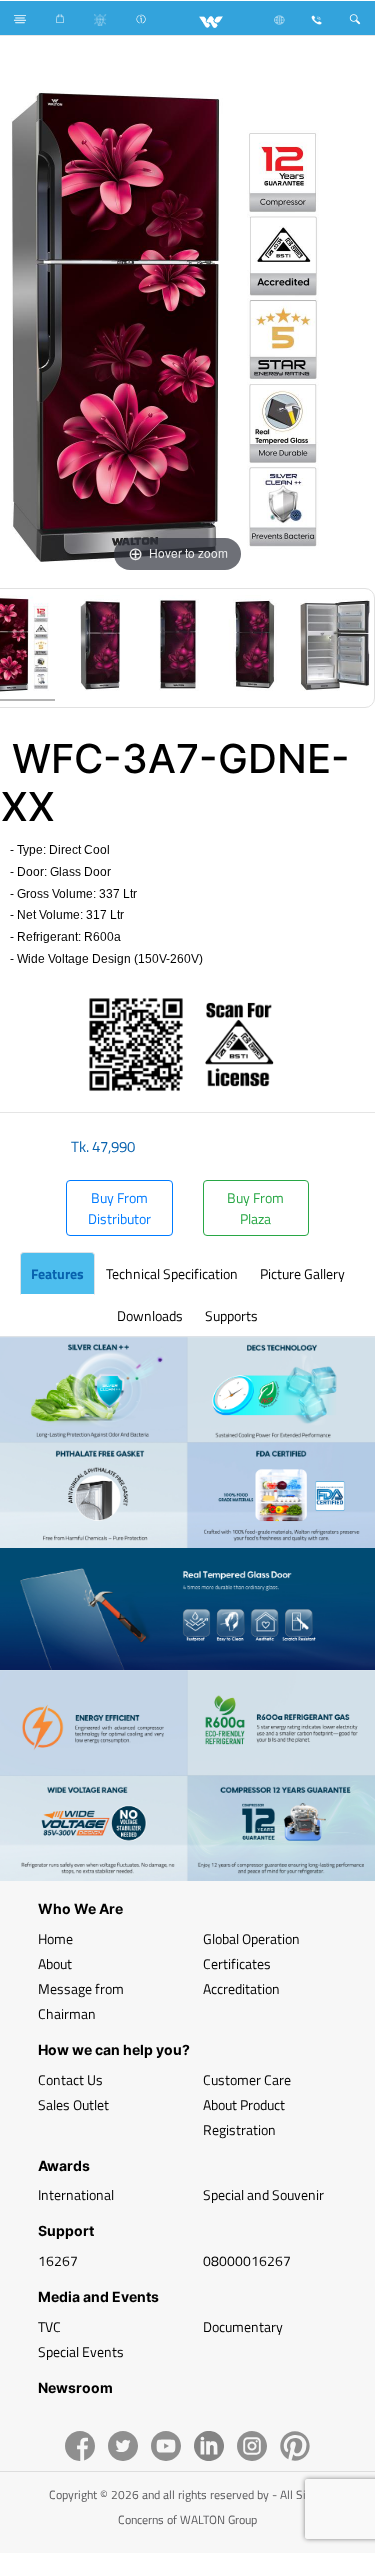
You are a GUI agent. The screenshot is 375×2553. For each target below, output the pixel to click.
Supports (231, 1315)
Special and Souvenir (263, 2194)
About (55, 1963)
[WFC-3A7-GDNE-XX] (99, 648)
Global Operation (251, 1938)
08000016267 (247, 2260)
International (76, 2194)
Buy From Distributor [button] (119, 1208)
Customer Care (247, 2079)
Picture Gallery (302, 1273)
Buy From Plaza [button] (255, 1208)
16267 (58, 2260)
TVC (49, 2326)
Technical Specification (172, 1273)
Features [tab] (57, 1273)
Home (55, 1938)
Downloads (150, 1315)
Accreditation (241, 1988)
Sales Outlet (73, 2104)
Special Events (81, 2351)
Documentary (243, 2326)
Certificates (237, 1963)
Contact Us (70, 2079)
